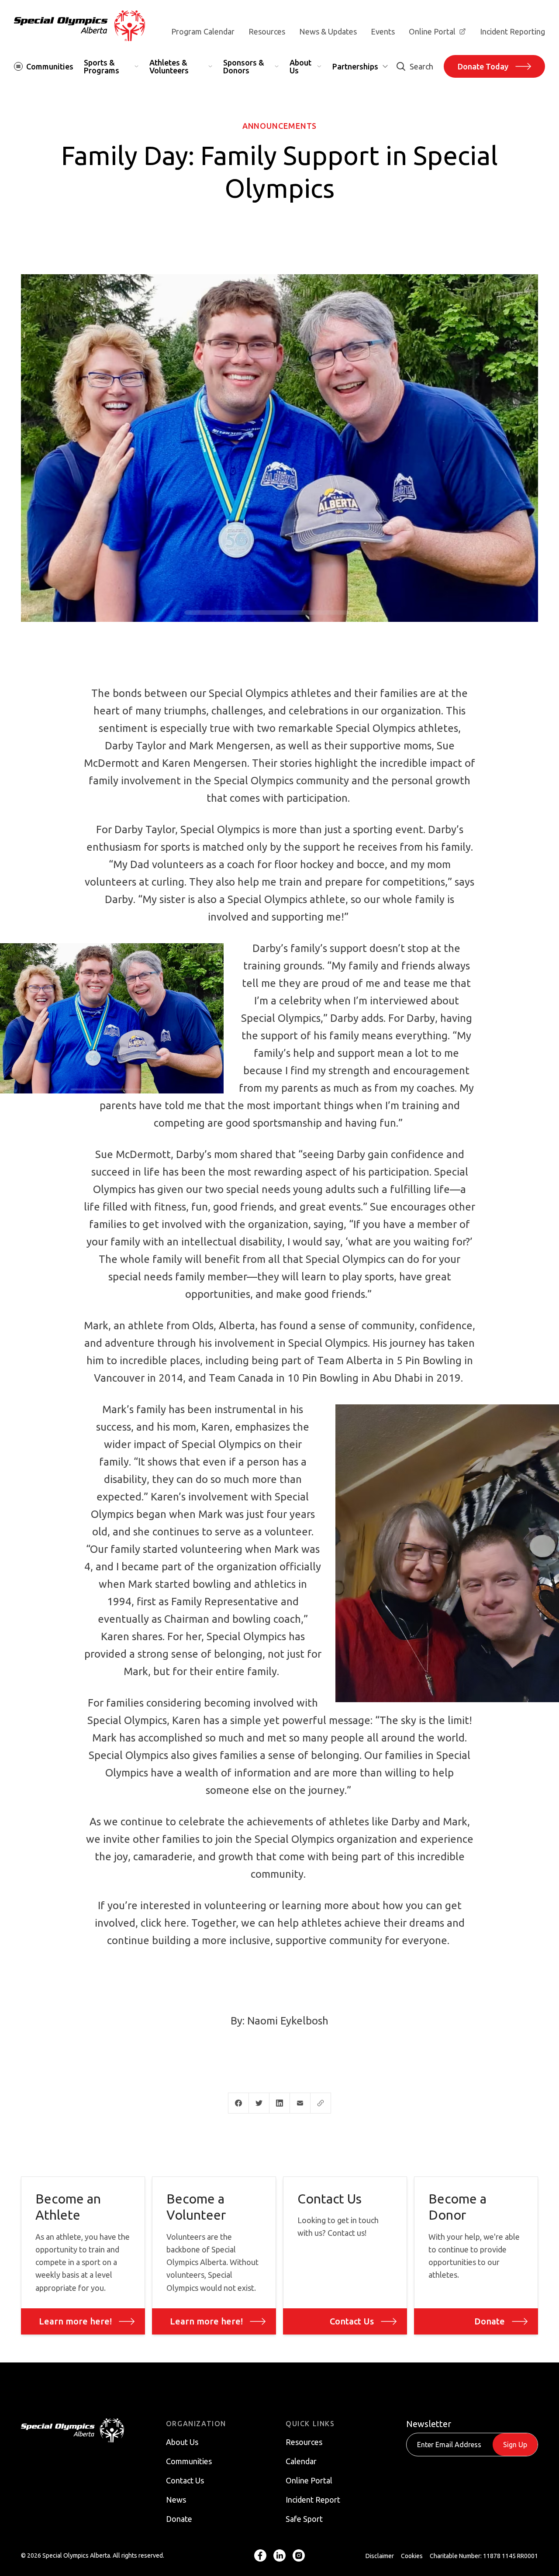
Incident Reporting (512, 31)
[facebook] (238, 2103)
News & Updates (328, 31)
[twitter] (259, 2103)
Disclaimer (380, 2556)
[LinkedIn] (279, 2556)
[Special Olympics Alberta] (79, 26)
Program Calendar (203, 31)
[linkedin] (279, 2103)
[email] (300, 2103)
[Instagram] (299, 2556)
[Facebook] (260, 2556)
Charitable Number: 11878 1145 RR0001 (484, 2556)
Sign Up (515, 2445)
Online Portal (432, 31)
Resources (267, 31)
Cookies (412, 2556)
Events (383, 31)
